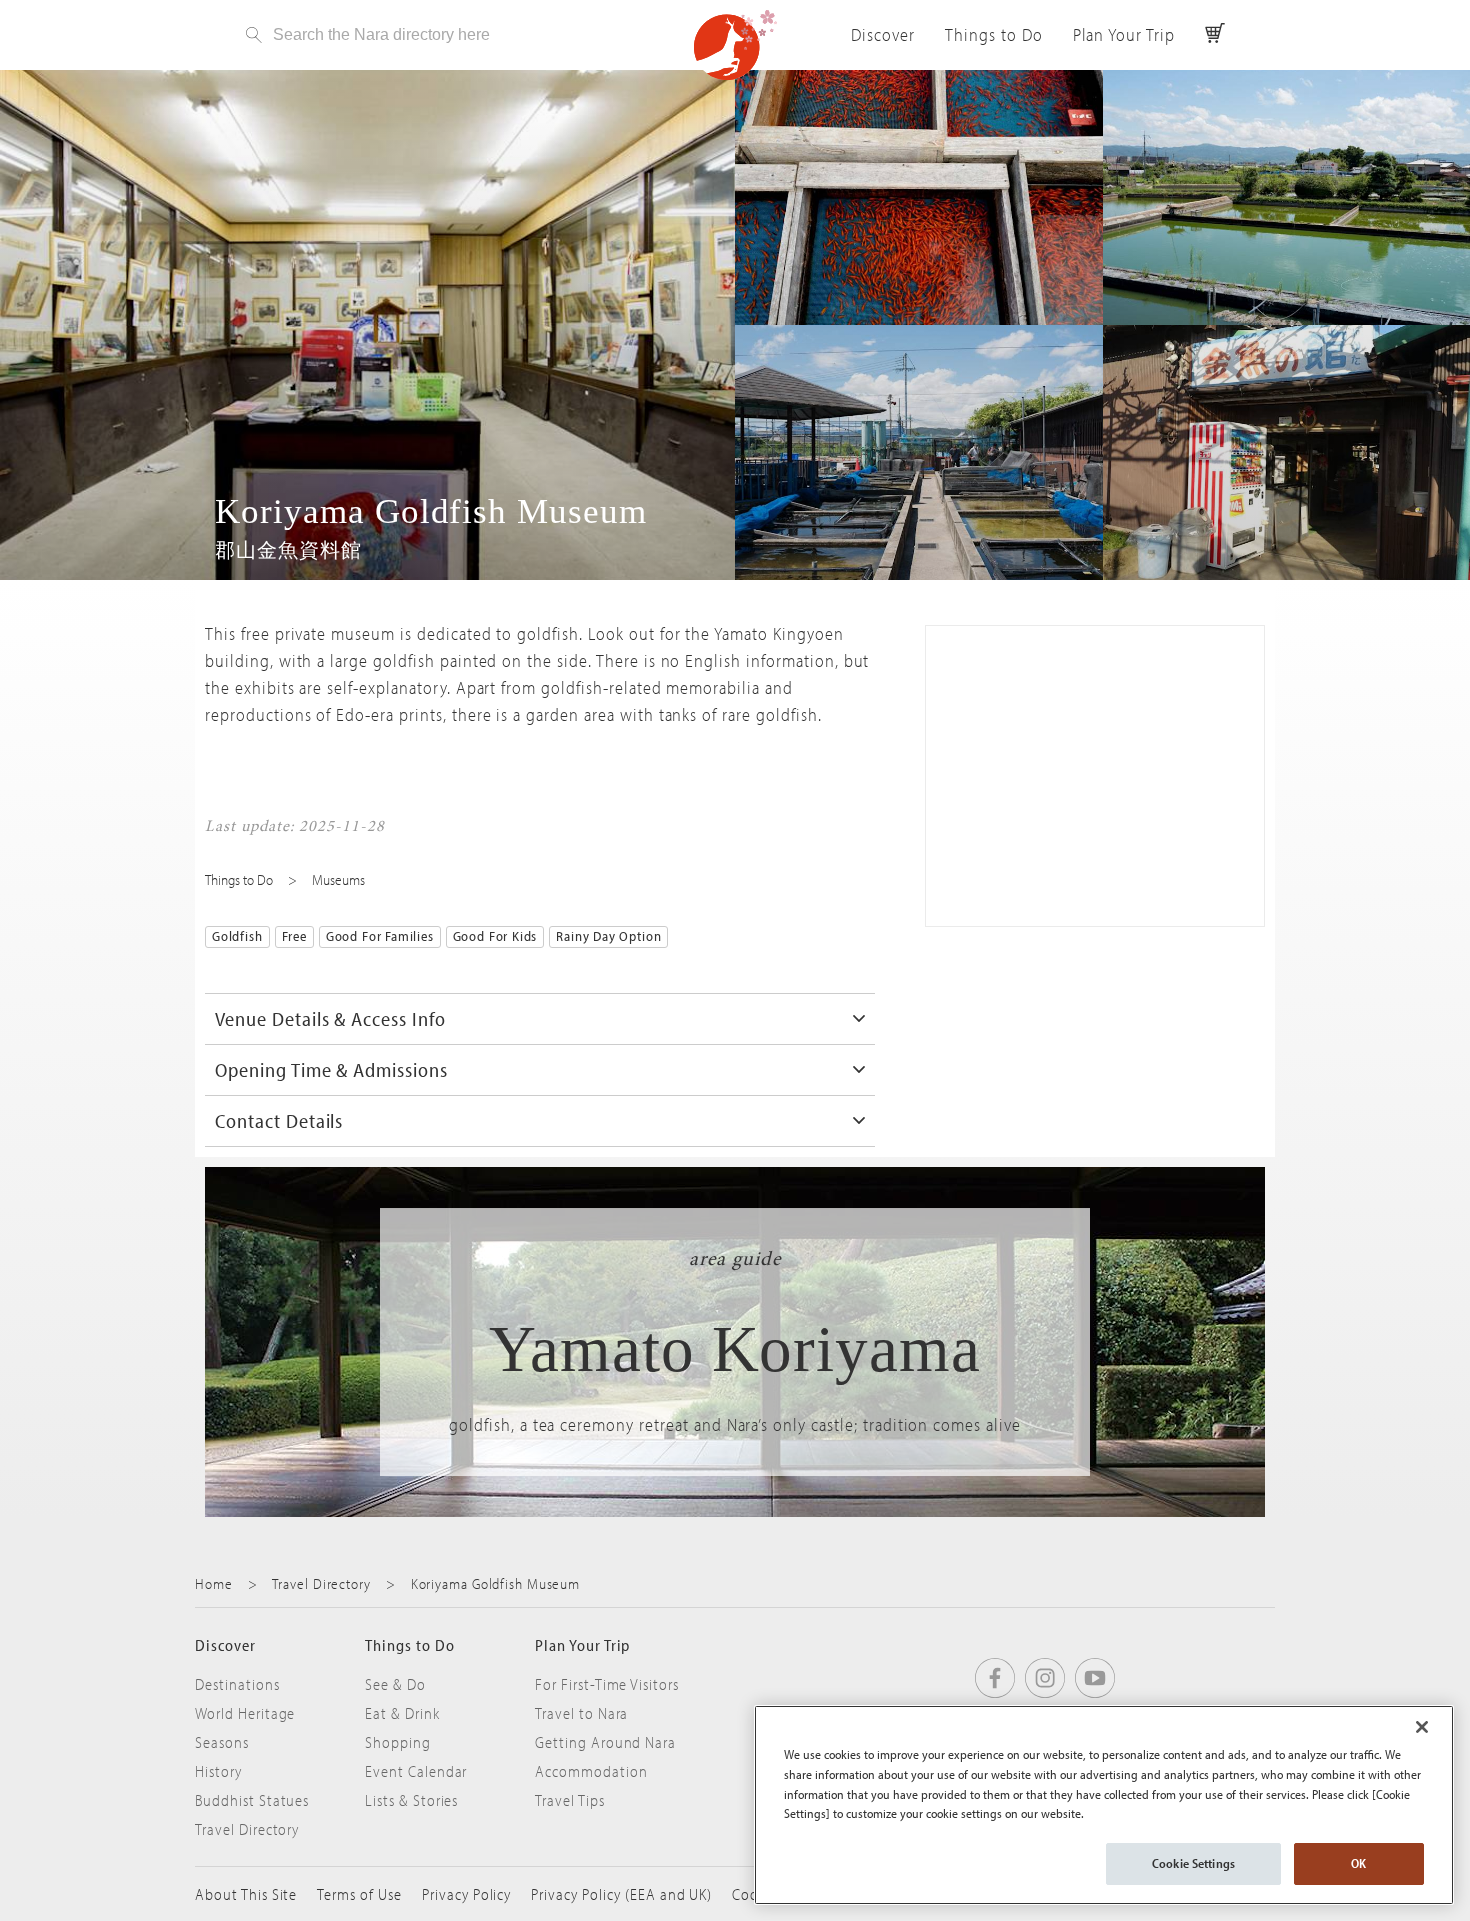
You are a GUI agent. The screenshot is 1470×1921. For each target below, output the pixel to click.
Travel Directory (321, 1583)
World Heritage (245, 1713)
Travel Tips (570, 1800)
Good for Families (380, 936)
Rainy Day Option (608, 936)
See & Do (395, 1684)
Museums (338, 879)
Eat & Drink (402, 1713)
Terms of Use (359, 1894)
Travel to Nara (581, 1713)
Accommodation (591, 1771)
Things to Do (994, 34)
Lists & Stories (411, 1800)
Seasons (222, 1742)
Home (214, 1583)
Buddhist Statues (252, 1800)
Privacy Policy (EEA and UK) (621, 1894)
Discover (883, 34)
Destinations (237, 1684)
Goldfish (237, 936)
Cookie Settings (1193, 1863)
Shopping (398, 1742)
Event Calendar (416, 1771)
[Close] (1422, 1727)
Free (294, 936)
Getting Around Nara (605, 1742)
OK (1358, 1863)
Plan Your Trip (1124, 34)
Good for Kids (495, 936)
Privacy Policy (466, 1894)
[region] (1104, 1805)
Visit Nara (735, 45)
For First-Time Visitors (607, 1684)
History (218, 1771)
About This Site (246, 1894)
